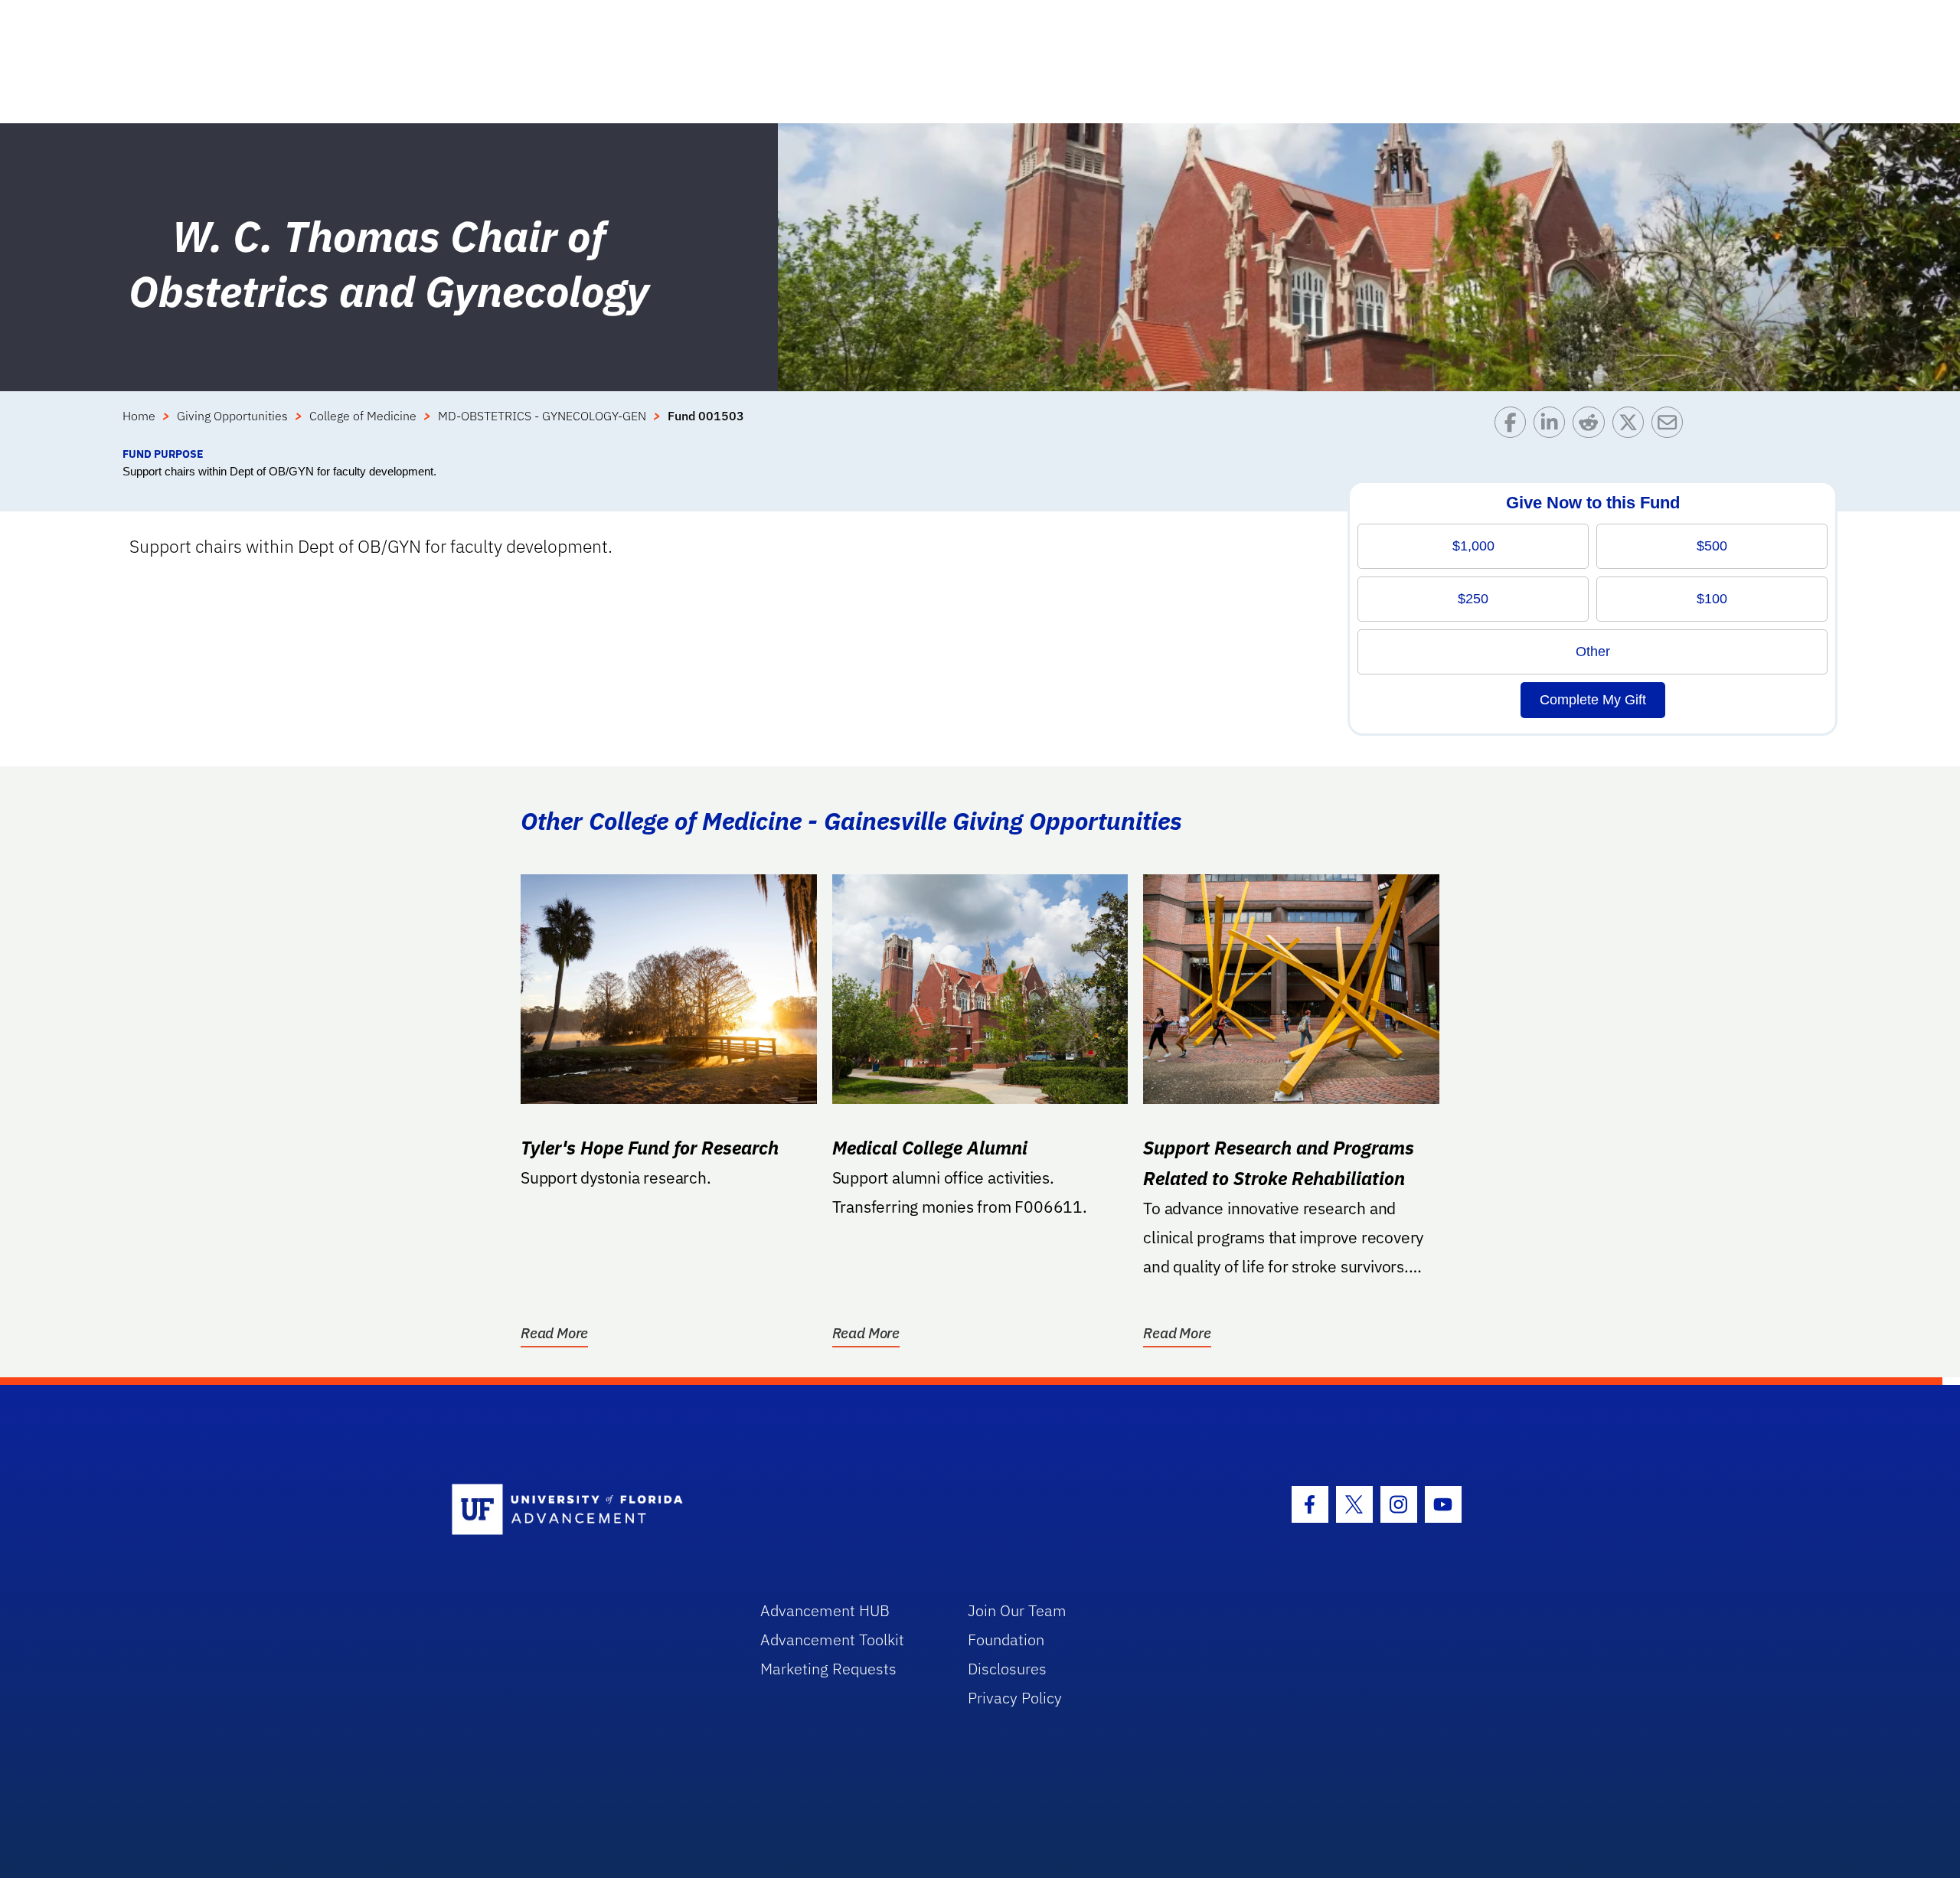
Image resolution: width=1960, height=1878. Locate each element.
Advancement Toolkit (832, 1640)
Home (139, 416)
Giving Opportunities (232, 416)
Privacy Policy (1015, 1698)
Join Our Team (1017, 1610)
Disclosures (1007, 1669)
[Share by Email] (1671, 426)
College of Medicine (363, 416)
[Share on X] (1632, 426)
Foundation (1006, 1640)
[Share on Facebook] (1514, 426)
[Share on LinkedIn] (1553, 426)
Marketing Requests (828, 1669)
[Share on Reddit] (1592, 426)
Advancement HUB (825, 1610)
